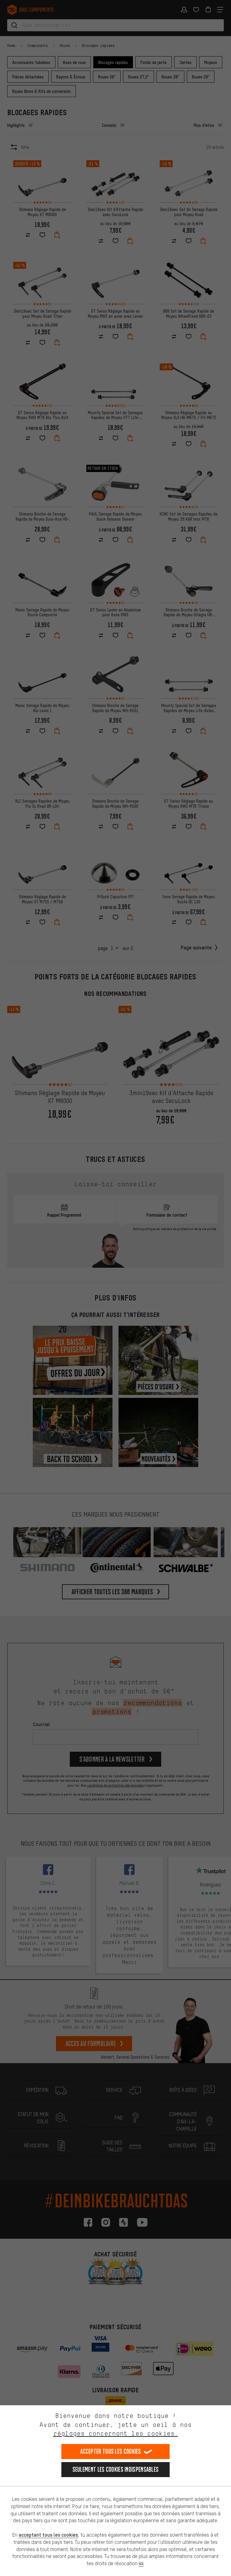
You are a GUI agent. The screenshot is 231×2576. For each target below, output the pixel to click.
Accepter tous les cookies (111, 2451)
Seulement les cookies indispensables (116, 2469)
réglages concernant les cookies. (116, 2433)
